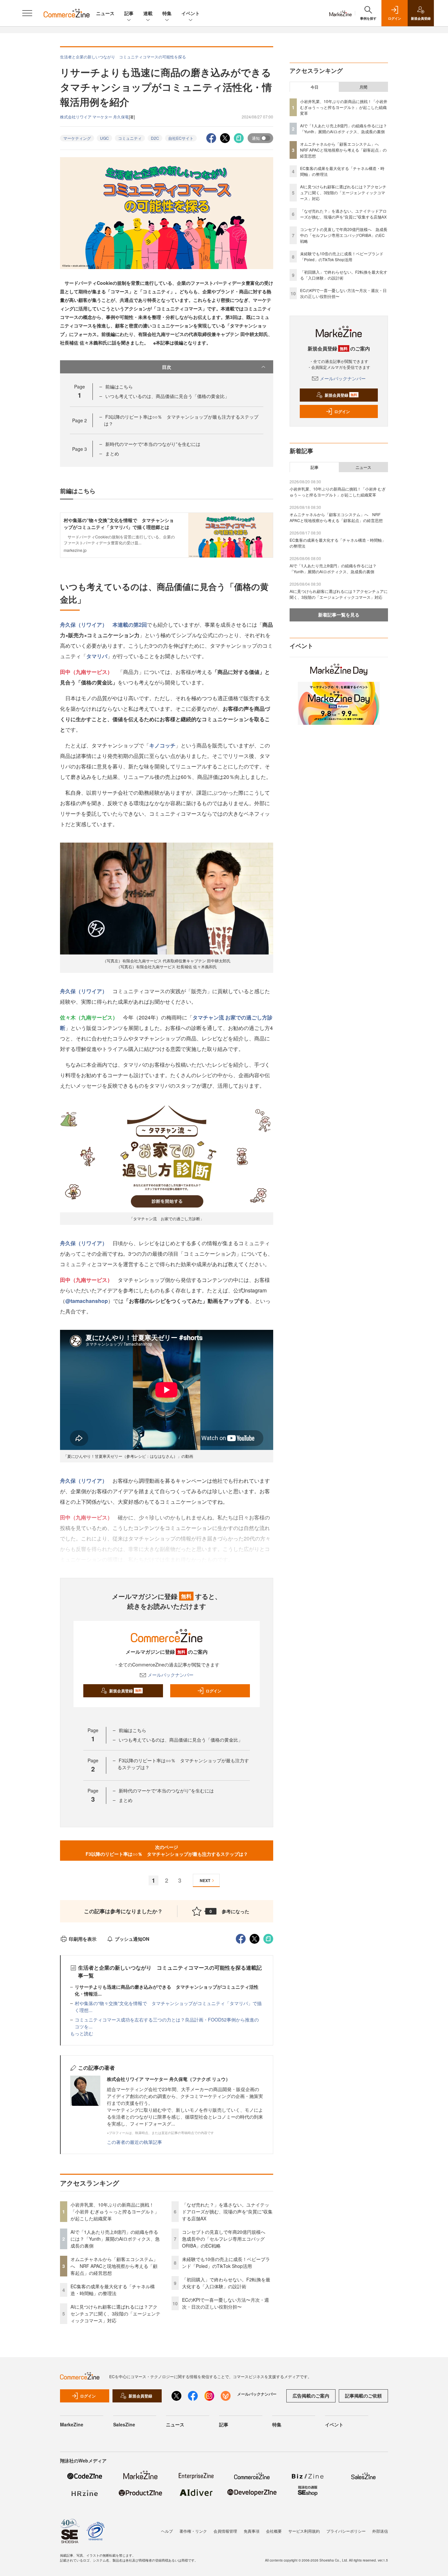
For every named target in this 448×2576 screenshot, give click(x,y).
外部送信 (380, 2531)
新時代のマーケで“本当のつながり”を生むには (153, 444)
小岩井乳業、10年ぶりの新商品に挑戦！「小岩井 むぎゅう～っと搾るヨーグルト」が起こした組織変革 (115, 2211)
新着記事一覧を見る (339, 615)
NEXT (205, 1880)
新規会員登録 (125, 1691)
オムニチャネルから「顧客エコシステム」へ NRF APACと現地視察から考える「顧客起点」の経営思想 (114, 2266)
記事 (129, 13)
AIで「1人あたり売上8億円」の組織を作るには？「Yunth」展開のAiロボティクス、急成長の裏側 (115, 2239)
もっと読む (82, 2033)
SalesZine (124, 2424)
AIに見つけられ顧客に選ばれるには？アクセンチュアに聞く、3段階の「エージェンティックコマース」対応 (115, 2314)
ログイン (214, 1691)
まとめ (112, 453)
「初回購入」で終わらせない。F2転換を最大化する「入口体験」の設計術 (226, 2283)
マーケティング (77, 138)
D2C (155, 138)
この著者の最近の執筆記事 (134, 2142)
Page (80, 420)
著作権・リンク (193, 2531)
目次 (167, 367)
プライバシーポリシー (346, 2531)
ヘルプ (167, 2531)
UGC (104, 138)
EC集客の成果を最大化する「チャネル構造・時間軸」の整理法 (113, 2290)
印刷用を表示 (83, 1939)
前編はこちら (119, 387)
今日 (315, 87)
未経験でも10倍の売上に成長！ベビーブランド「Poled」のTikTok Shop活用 (226, 2262)
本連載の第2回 (130, 625)
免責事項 (252, 2531)
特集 (167, 13)
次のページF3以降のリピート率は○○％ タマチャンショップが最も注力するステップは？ (167, 1850)
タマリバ (97, 656)
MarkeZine (72, 2424)
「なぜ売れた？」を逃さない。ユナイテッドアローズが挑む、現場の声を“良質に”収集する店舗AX (227, 2211)
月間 (363, 87)
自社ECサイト (181, 138)
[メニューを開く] (27, 13)
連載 (148, 13)
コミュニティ (130, 138)
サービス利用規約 (304, 2531)
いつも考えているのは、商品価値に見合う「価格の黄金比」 (167, 396)
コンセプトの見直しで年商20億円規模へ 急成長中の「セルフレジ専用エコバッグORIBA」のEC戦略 (226, 2239)
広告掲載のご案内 (311, 2396)
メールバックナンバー (171, 1675)
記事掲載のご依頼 (363, 2396)
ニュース (105, 13)
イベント (191, 13)
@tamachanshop (87, 1301)
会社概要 (274, 2531)
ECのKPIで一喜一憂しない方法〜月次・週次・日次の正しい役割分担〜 (225, 2303)
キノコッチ (162, 745)
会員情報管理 (225, 2531)
